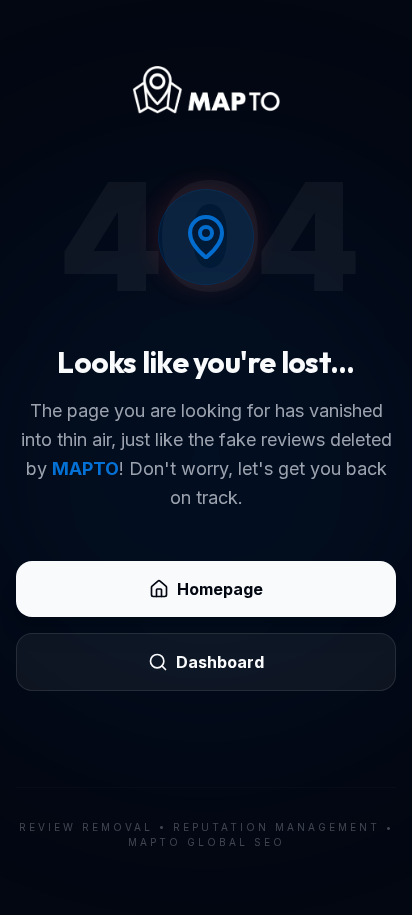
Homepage (220, 589)
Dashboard (220, 662)
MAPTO (85, 468)
